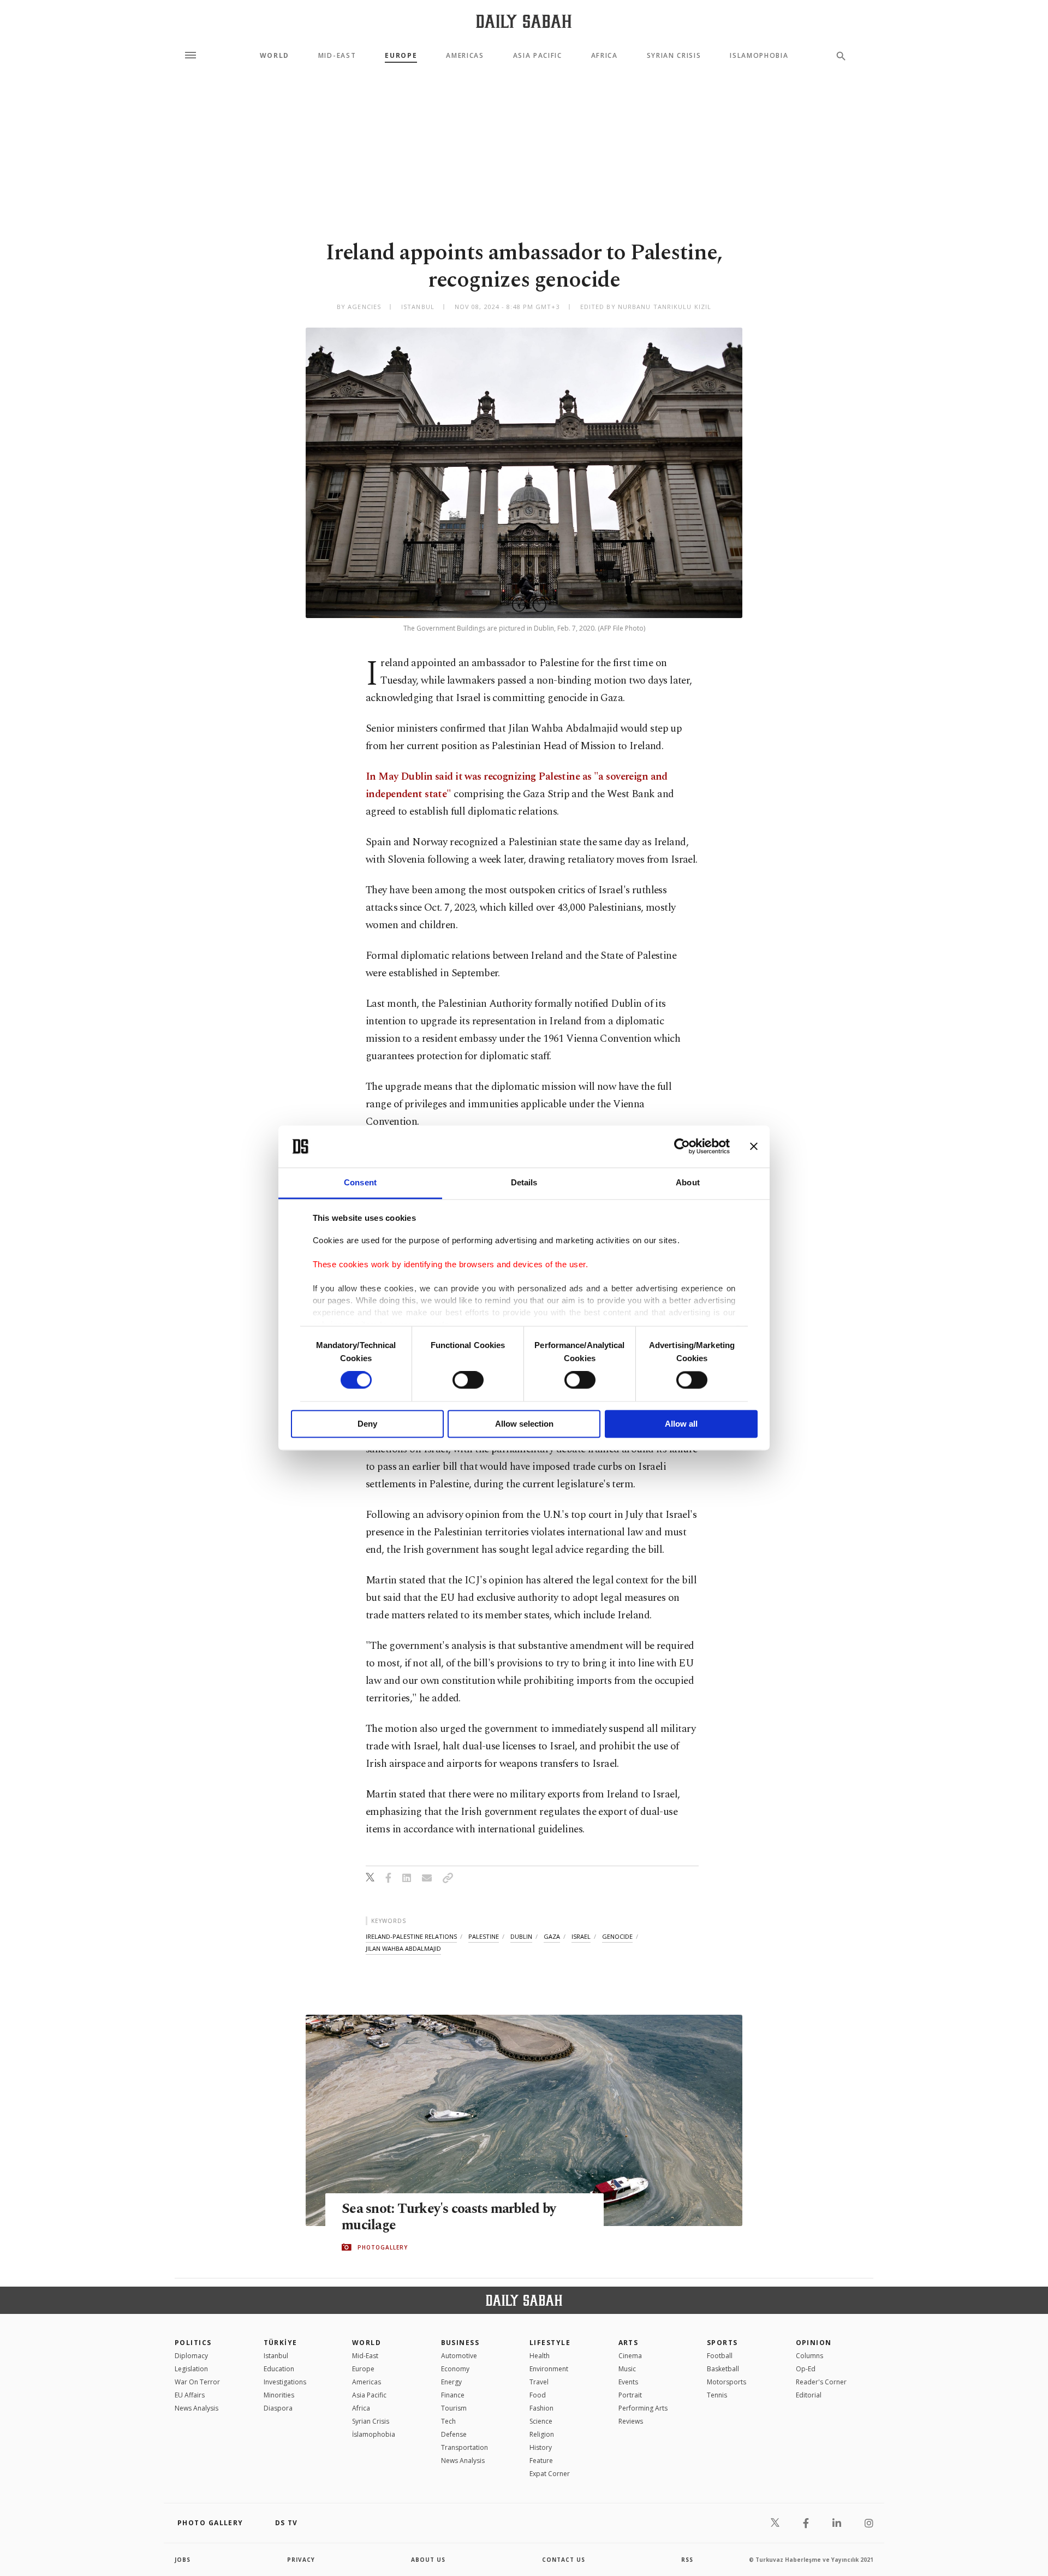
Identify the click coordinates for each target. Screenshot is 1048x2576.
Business (460, 2343)
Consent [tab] (360, 1182)
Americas (465, 56)
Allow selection (524, 1424)
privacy (301, 2560)
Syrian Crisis (674, 56)
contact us (564, 2560)
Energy (451, 2382)
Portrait (630, 2395)
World (275, 56)
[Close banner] (754, 1147)
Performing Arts (643, 2408)
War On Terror (197, 2382)
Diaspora (278, 2408)
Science (541, 2421)
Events (628, 2382)
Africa (605, 56)
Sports (722, 2343)
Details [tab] (524, 1182)
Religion (542, 2434)
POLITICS (193, 2343)
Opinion (814, 2343)
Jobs (183, 2560)
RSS (687, 2560)
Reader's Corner (821, 2382)
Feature (541, 2461)
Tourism (454, 2408)
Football (720, 2356)
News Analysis (196, 2408)
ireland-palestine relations (411, 1936)
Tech (448, 2421)
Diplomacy (191, 2356)
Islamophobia (759, 56)
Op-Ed (806, 2369)
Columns (809, 2356)
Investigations (285, 2382)
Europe (401, 56)
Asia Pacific (538, 56)
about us (428, 2560)
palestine (484, 1936)
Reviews (631, 2421)
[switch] (468, 1380)
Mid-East (337, 56)
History (541, 2447)
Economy (455, 2369)
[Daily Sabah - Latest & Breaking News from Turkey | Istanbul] (524, 21)
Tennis (717, 2395)
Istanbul (276, 2356)
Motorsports (727, 2382)
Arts (629, 2343)
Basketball (723, 2369)
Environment (549, 2369)
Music (627, 2369)
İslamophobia (374, 2434)
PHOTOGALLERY (383, 2247)
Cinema (630, 2356)
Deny (367, 1424)
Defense (454, 2434)
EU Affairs (190, 2395)
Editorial (809, 2395)
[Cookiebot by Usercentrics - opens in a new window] (682, 1147)
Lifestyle (550, 2343)
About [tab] (688, 1182)
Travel (539, 2382)
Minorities (279, 2395)
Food (538, 2395)
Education (279, 2369)
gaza (552, 1936)
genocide (617, 1936)
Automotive (459, 2356)
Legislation (191, 2369)
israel (581, 1936)
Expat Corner (550, 2474)
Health (540, 2356)
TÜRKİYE (281, 2343)
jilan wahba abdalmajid (403, 1948)
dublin (521, 1936)
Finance (453, 2395)
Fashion (541, 2408)
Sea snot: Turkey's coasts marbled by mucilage (449, 2217)
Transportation (465, 2447)
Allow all (681, 1424)
